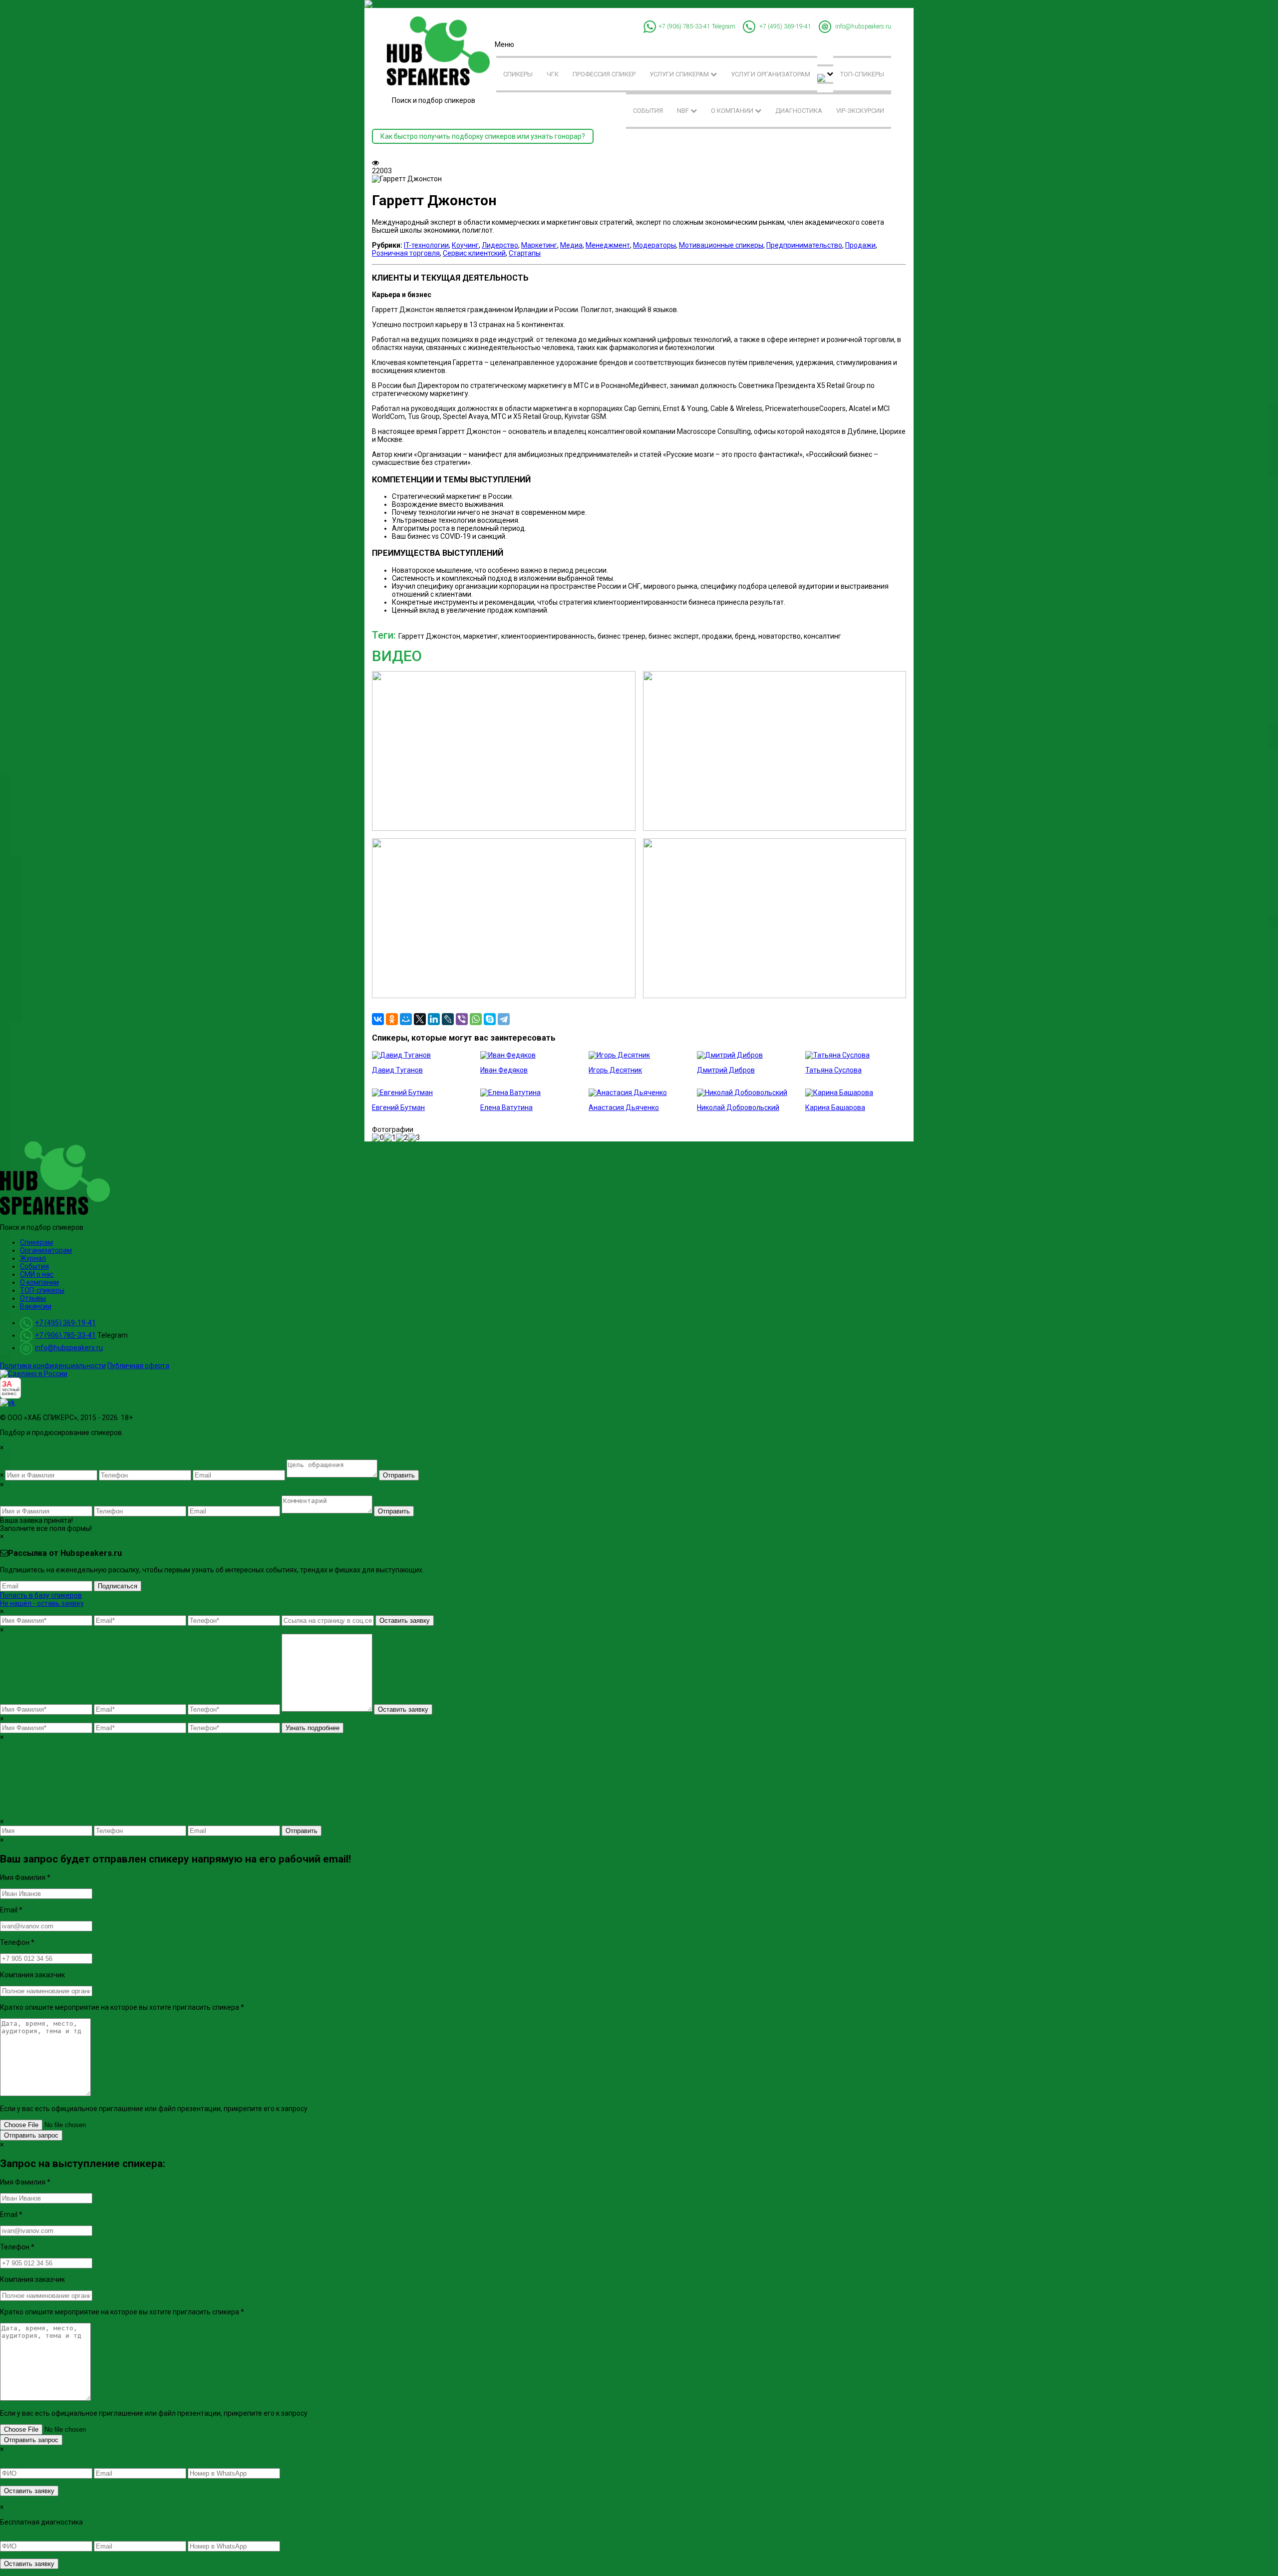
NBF (684, 111)
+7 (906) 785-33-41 (684, 26)
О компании (733, 111)
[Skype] (490, 1019)
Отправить (399, 1475)
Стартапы (525, 253)
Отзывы (33, 1298)
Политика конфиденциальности (53, 1366)
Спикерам (36, 1242)
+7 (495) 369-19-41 (785, 26)
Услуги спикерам (680, 74)
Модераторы (654, 245)
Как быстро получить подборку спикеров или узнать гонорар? (483, 136)
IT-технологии (426, 245)
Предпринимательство (804, 245)
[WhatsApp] (476, 1019)
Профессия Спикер (604, 74)
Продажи (860, 245)
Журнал (33, 1258)
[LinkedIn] (434, 1019)
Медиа (571, 245)
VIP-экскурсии (860, 111)
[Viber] (462, 1019)
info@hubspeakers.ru (863, 26)
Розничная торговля (406, 253)
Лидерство (500, 245)
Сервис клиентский (474, 253)
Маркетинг (539, 245)
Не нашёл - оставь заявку (42, 1603)
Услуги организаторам (771, 74)
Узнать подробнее (313, 1728)
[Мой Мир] (406, 1019)
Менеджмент (608, 245)
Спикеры (518, 74)
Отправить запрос (31, 2135)
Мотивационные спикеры (721, 245)
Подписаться (118, 1586)
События (648, 111)
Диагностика (799, 111)
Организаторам (46, 1250)
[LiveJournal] (448, 1019)
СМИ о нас (37, 1274)
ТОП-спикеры (862, 74)
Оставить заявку (405, 1621)
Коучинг (465, 245)
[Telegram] (504, 1019)
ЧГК (553, 74)
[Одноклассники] (392, 1019)
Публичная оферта (138, 1366)
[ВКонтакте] (378, 1019)
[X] (420, 1019)
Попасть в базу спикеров (41, 1595)
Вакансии (36, 1306)
